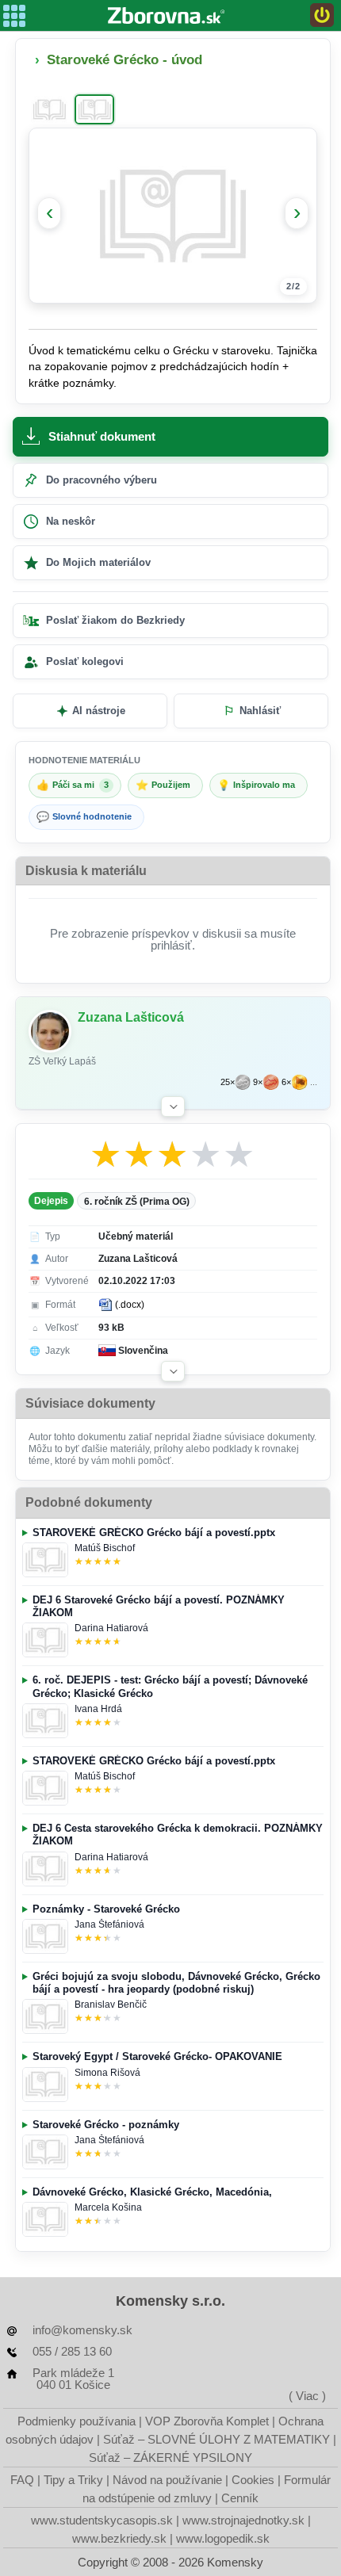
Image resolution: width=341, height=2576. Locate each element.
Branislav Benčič (111, 2005)
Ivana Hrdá (98, 1709)
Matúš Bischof (105, 1548)
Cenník (240, 2498)
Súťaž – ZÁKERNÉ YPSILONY (170, 2458)
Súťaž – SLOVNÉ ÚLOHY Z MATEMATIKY (216, 2439)
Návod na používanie (167, 2480)
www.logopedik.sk (223, 2538)
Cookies (253, 2480)
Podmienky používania (77, 2421)
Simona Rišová (107, 2073)
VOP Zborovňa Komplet (207, 2421)
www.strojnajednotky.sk (243, 2520)
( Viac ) (307, 2396)
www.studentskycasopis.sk (102, 2520)
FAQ (22, 2480)
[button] (173, 1106)
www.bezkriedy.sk (119, 2538)
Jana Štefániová (109, 1924)
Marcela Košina (108, 2207)
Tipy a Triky (73, 2480)
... (314, 1082)
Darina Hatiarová (111, 1628)
